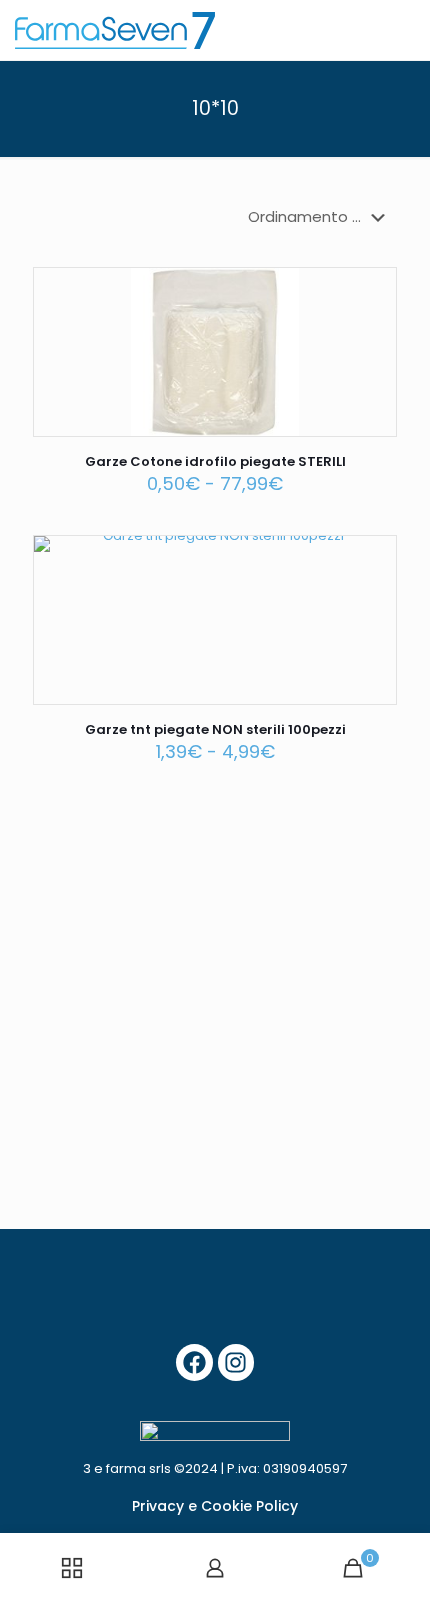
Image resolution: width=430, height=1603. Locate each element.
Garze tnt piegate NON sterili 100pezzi (215, 729)
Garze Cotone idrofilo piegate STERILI (215, 461)
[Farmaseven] (115, 30)
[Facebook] (194, 1362)
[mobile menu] (403, 30)
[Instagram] (236, 1362)
